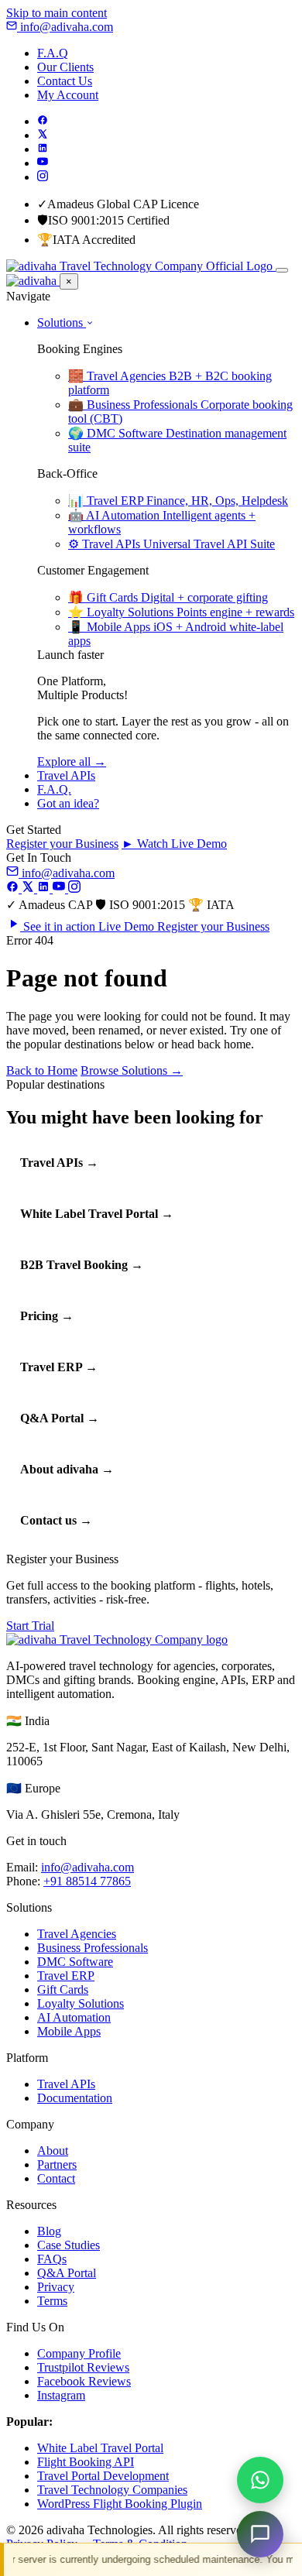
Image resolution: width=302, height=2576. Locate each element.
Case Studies (69, 2245)
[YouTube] (43, 163)
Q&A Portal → (60, 1418)
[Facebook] (43, 121)
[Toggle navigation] (282, 270)
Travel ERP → (59, 1367)
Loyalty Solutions (81, 2003)
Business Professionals (93, 1948)
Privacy (56, 2287)
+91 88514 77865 (87, 1881)
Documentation (75, 2098)
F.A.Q (53, 53)
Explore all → (72, 761)
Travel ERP (66, 1976)
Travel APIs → (59, 1163)
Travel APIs (66, 775)
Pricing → (47, 1316)
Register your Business (62, 844)
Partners (57, 2164)
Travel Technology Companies (112, 2490)
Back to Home (42, 1070)
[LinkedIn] (43, 149)
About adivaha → (67, 1469)
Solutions (62, 322)
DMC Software (75, 1962)
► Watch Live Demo (174, 844)
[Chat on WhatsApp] (260, 2480)
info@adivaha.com (65, 27)
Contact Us (65, 81)
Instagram (61, 2395)
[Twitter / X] (43, 135)
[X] (29, 888)
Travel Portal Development (103, 2476)
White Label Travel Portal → (97, 1214)
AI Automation (74, 2017)
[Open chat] (260, 2534)
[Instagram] (43, 177)
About (53, 2151)
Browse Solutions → (132, 1070)
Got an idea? (68, 803)
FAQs (52, 2259)
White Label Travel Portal (100, 2448)
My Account (68, 95)
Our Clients (65, 67)
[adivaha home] (141, 266)
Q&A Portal (67, 2273)
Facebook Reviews (84, 2381)
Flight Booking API (86, 2462)
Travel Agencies (77, 1934)
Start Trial (30, 1626)
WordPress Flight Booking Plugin (120, 2504)
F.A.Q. (54, 789)
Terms (52, 2301)
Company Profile (79, 2353)
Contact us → (56, 1520)
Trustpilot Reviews (83, 2367)
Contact (56, 2178)
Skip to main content (57, 13)
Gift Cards (63, 1989)
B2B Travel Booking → (82, 1265)
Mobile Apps (69, 2031)
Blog (49, 2231)
